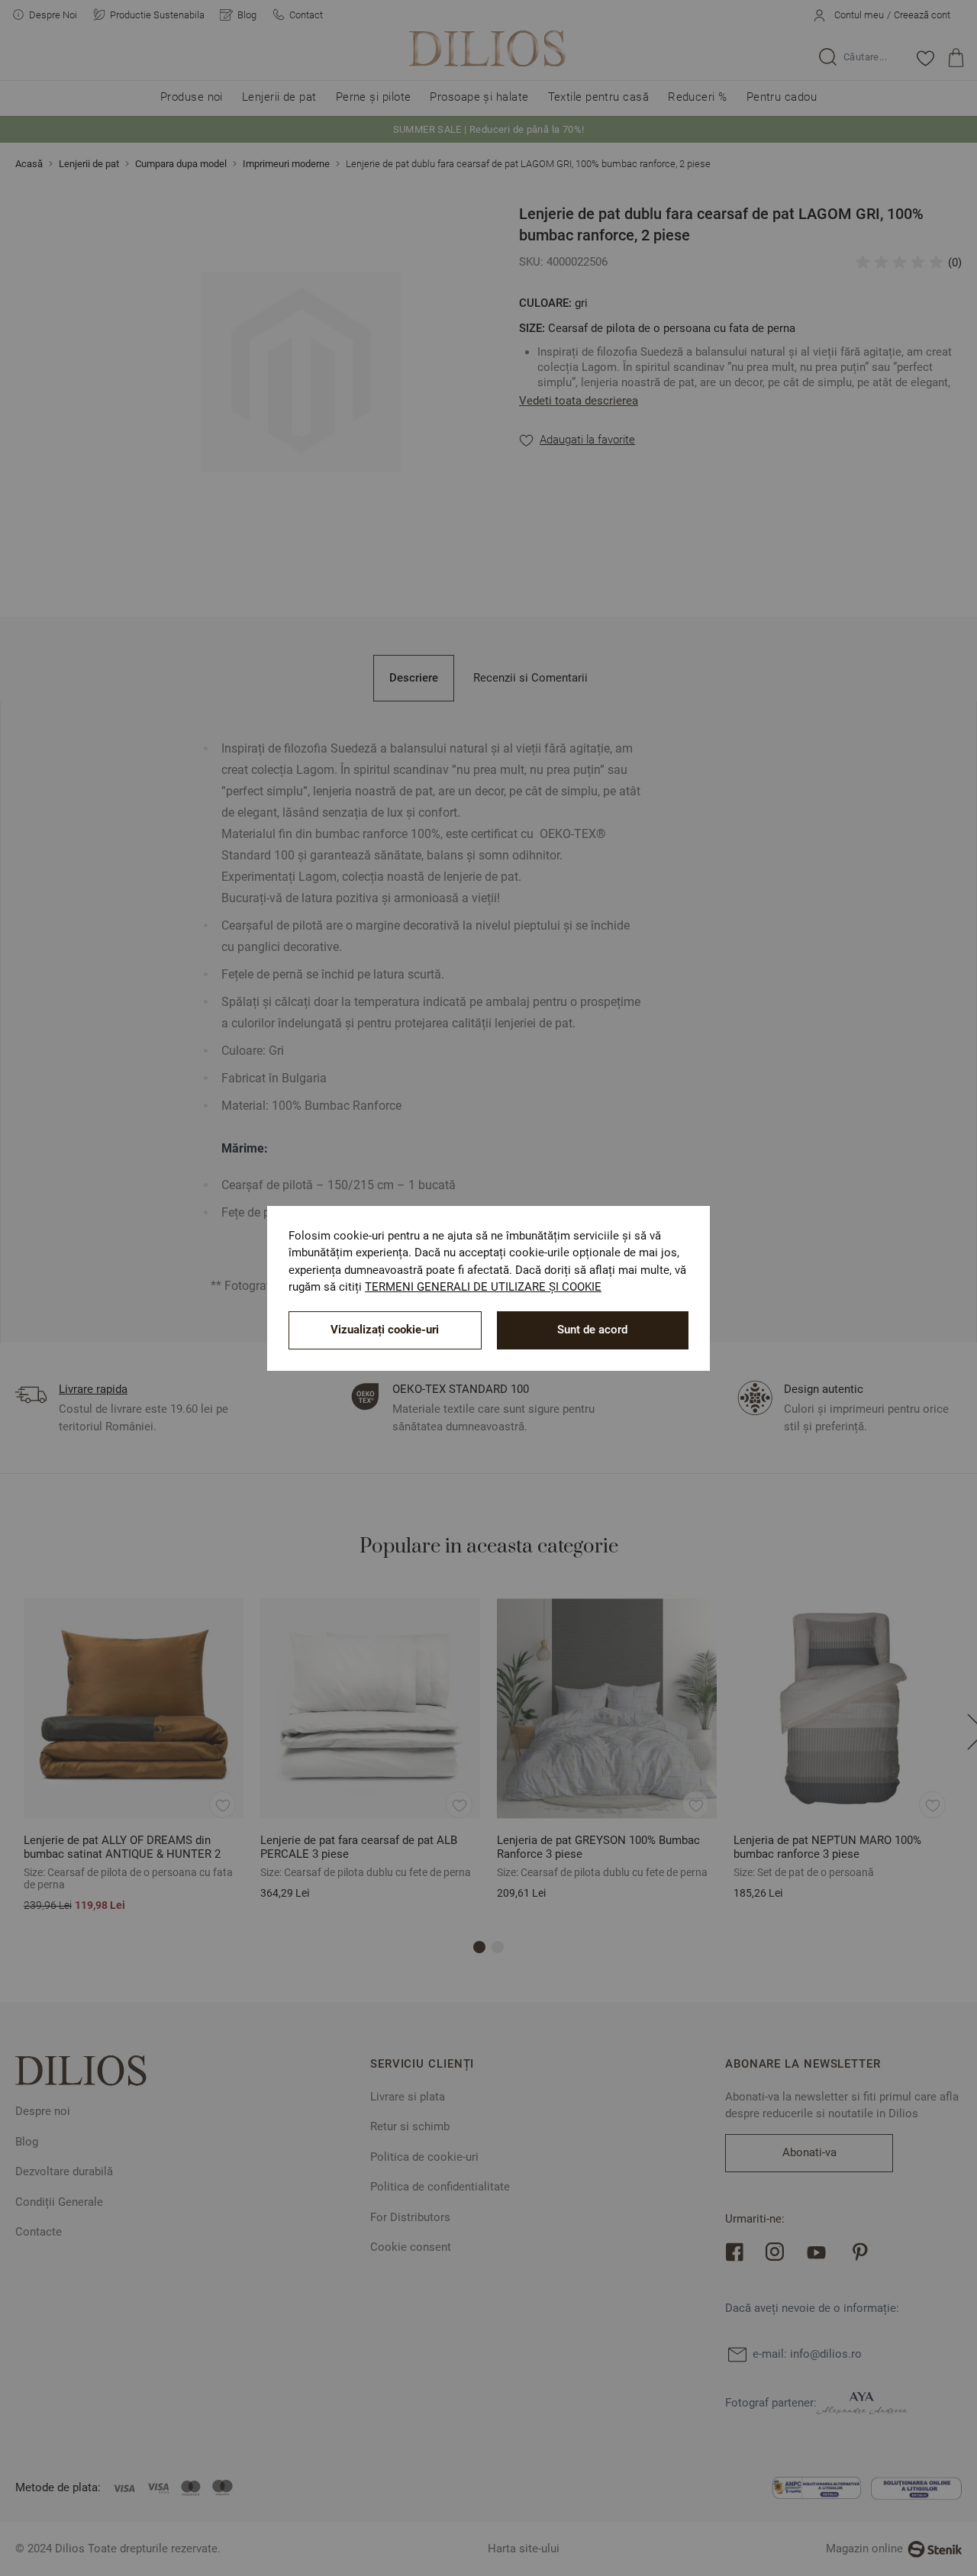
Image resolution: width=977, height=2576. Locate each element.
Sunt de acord (592, 1330)
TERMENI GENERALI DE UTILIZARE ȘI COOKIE (483, 1287)
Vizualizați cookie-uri (385, 1330)
